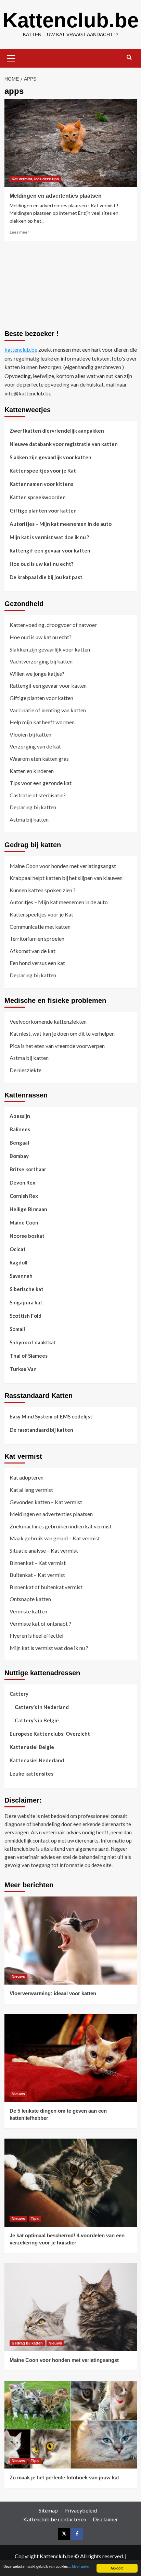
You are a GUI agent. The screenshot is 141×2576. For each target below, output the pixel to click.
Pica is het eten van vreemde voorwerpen (57, 1046)
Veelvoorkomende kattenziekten (48, 1021)
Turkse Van (23, 1369)
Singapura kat (26, 1302)
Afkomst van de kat (33, 951)
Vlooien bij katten (30, 734)
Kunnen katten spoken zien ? (43, 890)
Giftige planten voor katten (43, 510)
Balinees (20, 1129)
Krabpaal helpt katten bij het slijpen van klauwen (66, 878)
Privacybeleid (81, 2510)
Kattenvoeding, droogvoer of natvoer (53, 625)
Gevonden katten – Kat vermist (46, 1502)
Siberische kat (27, 1289)
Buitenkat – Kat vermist (37, 1575)
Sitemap (48, 2510)
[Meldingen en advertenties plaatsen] (71, 143)
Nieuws (18, 1976)
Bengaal (19, 1143)
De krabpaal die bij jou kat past (46, 577)
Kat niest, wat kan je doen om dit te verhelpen (62, 1033)
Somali (17, 1329)
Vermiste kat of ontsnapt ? (40, 1623)
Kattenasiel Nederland (37, 1760)
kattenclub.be (21, 349)
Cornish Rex (24, 1196)
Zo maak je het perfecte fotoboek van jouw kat (64, 2477)
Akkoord (117, 2568)
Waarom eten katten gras (39, 759)
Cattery (19, 1694)
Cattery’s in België (37, 1720)
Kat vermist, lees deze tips (35, 179)
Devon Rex (22, 1182)
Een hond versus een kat (37, 963)
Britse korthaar (28, 1169)
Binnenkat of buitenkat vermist (46, 1587)
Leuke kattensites (31, 1774)
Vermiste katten (28, 1611)
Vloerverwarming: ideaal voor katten (53, 1993)
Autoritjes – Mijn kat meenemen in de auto (61, 524)
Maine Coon (24, 1222)
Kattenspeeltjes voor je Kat (43, 471)
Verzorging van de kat (35, 746)
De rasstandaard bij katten (41, 1430)
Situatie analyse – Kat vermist (44, 1550)
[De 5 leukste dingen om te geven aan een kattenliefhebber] (71, 2058)
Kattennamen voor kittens (41, 484)
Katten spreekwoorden (38, 497)
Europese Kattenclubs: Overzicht (50, 1734)
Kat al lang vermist (31, 1490)
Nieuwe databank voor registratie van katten (64, 444)
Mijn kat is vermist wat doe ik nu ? (49, 537)
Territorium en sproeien (37, 939)
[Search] (129, 58)
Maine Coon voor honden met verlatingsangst (63, 866)
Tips (35, 2218)
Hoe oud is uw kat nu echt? (41, 564)
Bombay (19, 1156)
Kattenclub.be (71, 20)
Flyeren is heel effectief (37, 1635)
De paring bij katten (33, 807)
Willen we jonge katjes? (37, 674)
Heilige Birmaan (28, 1209)
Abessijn (20, 1116)
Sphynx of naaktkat (33, 1342)
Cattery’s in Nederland (42, 1707)
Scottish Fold (25, 1316)
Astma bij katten (29, 819)
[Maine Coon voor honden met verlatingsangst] (71, 2307)
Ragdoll (18, 1262)
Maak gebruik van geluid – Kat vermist (55, 1538)
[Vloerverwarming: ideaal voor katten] (71, 1941)
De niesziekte (25, 1070)
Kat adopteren (27, 1477)
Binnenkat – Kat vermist (38, 1563)
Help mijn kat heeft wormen (42, 722)
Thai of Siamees (29, 1356)
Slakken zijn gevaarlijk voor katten (50, 457)
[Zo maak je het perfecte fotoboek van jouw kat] (71, 2425)
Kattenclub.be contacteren (55, 2519)
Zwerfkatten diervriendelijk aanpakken (57, 431)
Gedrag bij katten (27, 2343)
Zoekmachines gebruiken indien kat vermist (61, 1526)
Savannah (21, 1276)
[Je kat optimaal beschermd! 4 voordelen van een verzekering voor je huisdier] (71, 2183)
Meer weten (81, 2566)
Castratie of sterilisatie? (38, 795)
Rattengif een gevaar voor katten (50, 550)
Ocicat (18, 1249)
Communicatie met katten (40, 927)
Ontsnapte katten (30, 1599)
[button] (11, 57)
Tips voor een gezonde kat (41, 783)
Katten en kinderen (32, 771)
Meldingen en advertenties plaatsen (56, 196)
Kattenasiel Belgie (32, 1747)
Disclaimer (105, 2519)
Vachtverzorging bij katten (41, 661)
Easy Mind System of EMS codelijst (51, 1416)
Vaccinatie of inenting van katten (48, 710)
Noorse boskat (27, 1236)
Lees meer (19, 232)
